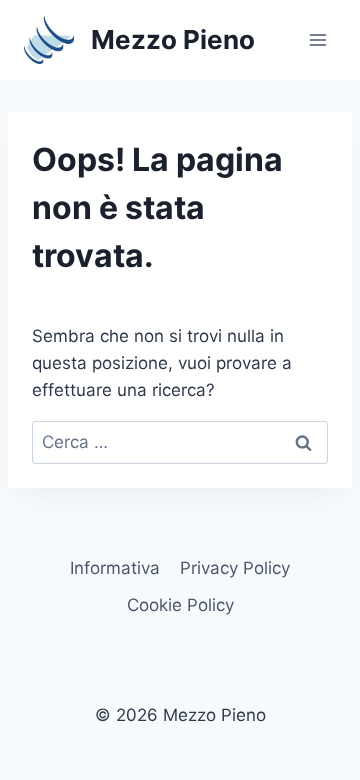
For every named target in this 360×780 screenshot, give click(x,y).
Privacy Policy (235, 568)
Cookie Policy (180, 605)
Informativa (115, 568)
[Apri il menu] (317, 39)
